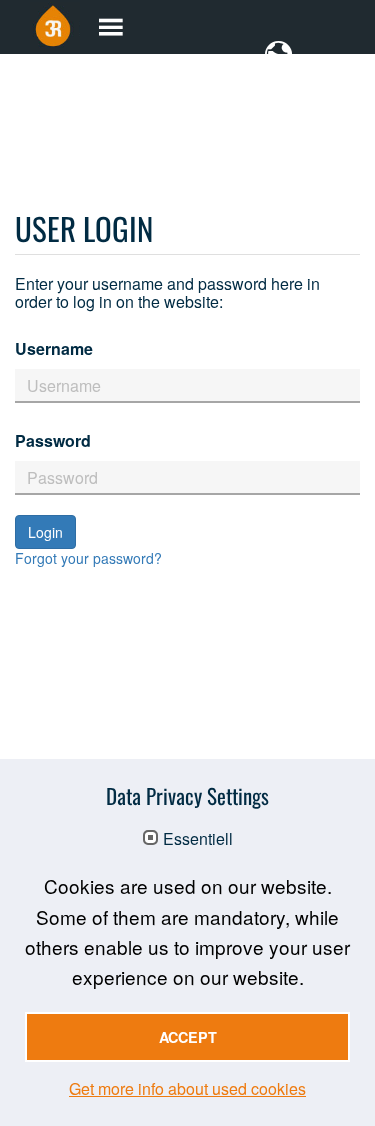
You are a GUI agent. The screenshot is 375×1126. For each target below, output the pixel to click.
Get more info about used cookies (187, 1088)
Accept (188, 1037)
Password (53, 440)
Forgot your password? (88, 558)
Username (54, 348)
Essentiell (198, 839)
